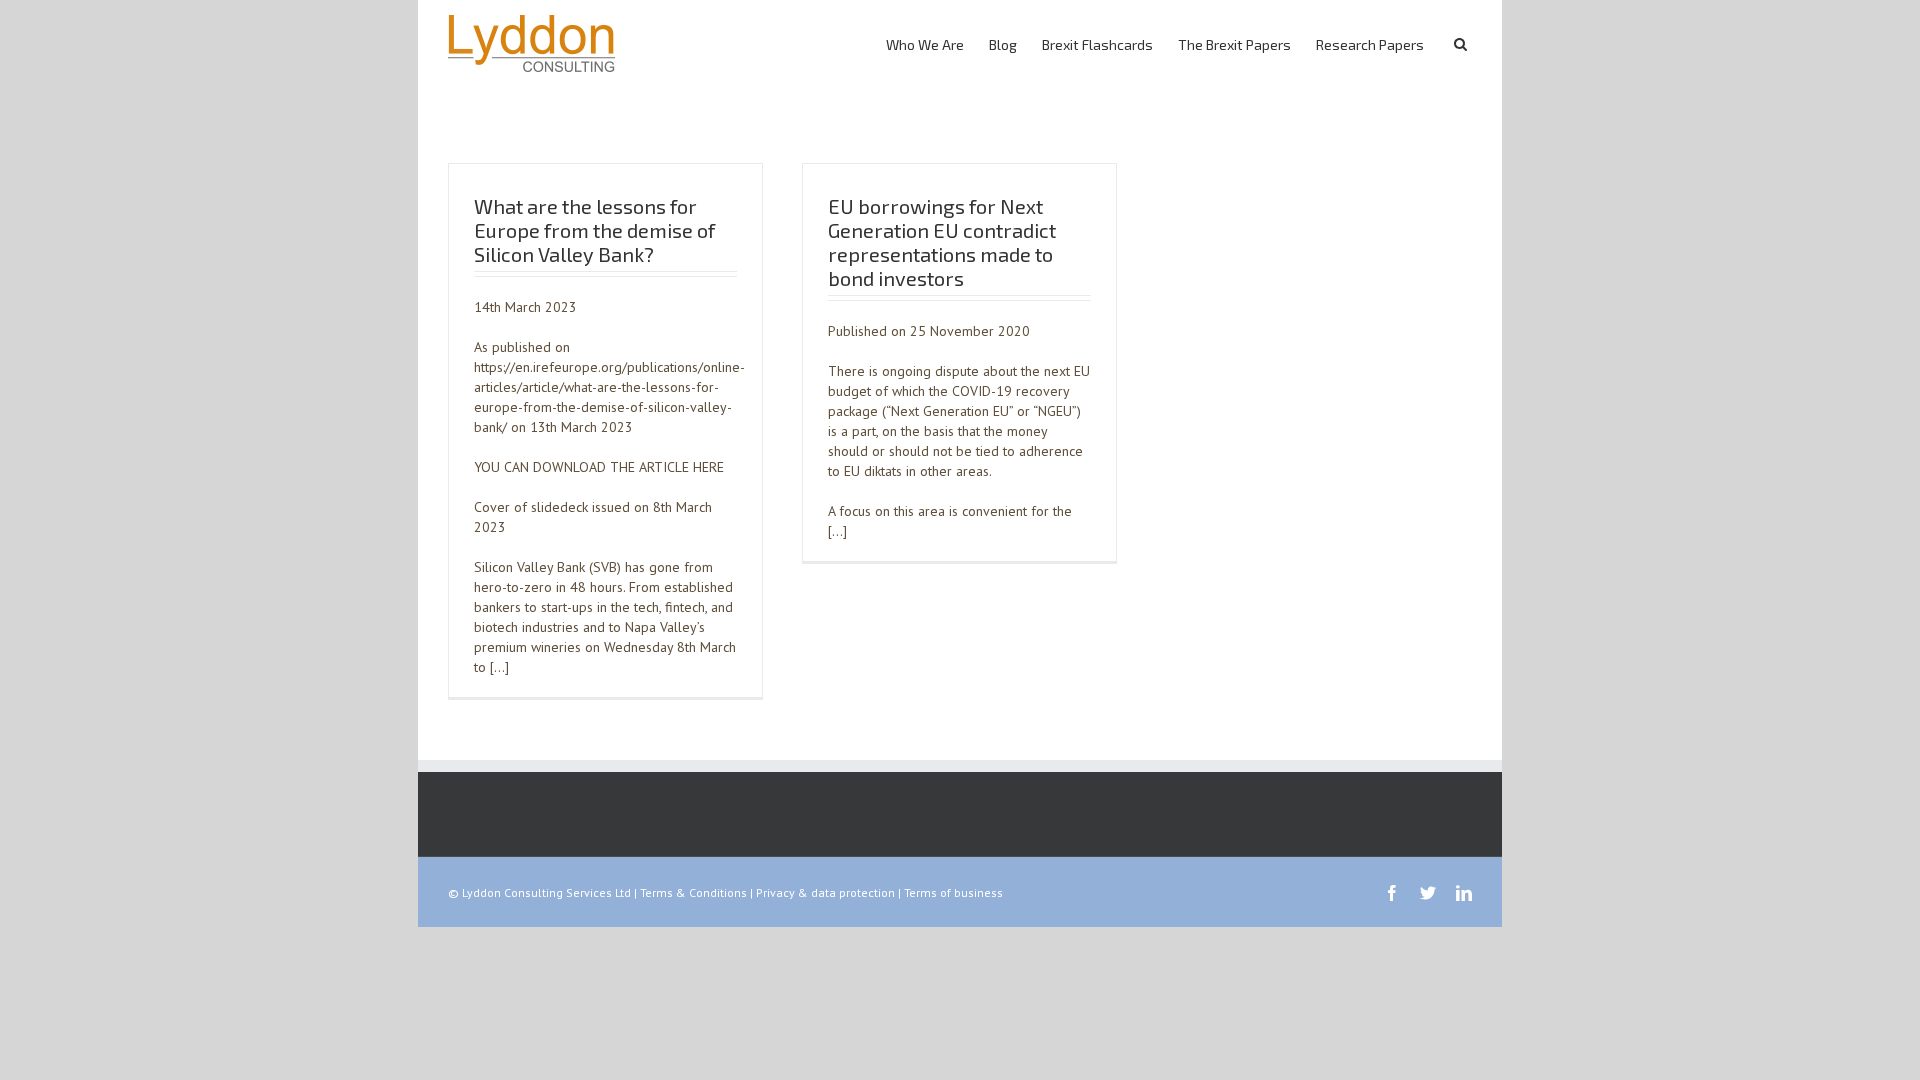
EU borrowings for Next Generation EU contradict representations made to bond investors (942, 242)
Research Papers (1370, 44)
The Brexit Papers (1234, 44)
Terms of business (953, 892)
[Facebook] (1392, 893)
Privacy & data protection (825, 892)
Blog (1003, 44)
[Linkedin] (1464, 893)
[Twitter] (1428, 893)
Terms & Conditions (693, 892)
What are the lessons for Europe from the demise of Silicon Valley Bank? (594, 230)
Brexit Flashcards (1097, 44)
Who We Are (925, 44)
